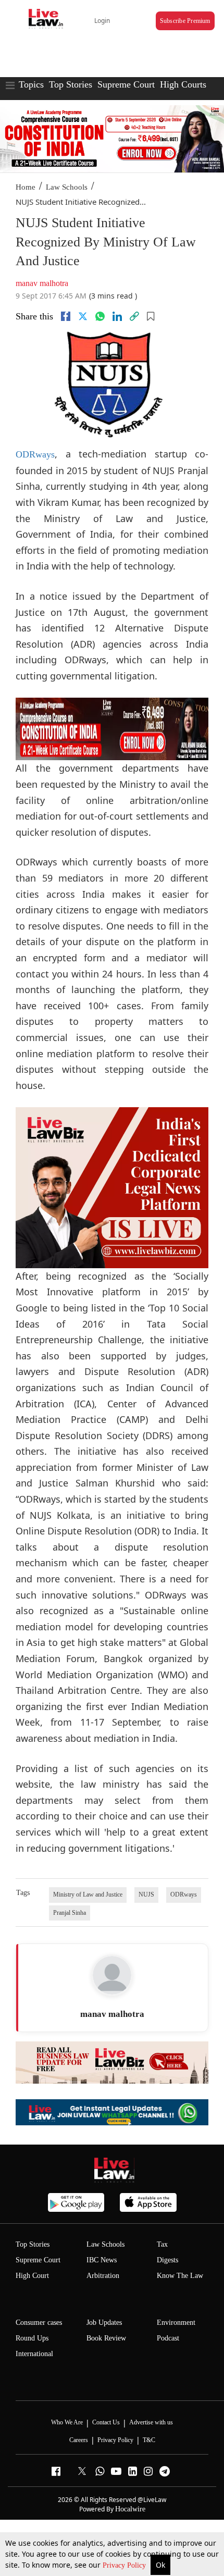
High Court (32, 2276)
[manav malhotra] (112, 1975)
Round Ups (32, 2338)
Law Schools (67, 187)
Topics (31, 84)
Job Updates (104, 2323)
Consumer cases (39, 2323)
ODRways (35, 454)
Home (26, 187)
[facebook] (66, 316)
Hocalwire (130, 2509)
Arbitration (103, 2276)
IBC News (102, 2260)
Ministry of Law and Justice (88, 1894)
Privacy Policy (125, 2565)
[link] (134, 316)
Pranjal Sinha (70, 1913)
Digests (167, 2260)
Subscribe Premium (185, 21)
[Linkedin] (117, 316)
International (34, 2354)
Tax (162, 2244)
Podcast (168, 2338)
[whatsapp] (100, 316)
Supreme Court (126, 84)
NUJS (146, 1894)
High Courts (183, 84)
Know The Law (180, 2276)
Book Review (106, 2338)
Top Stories (71, 84)
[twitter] (83, 316)
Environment (176, 2323)
